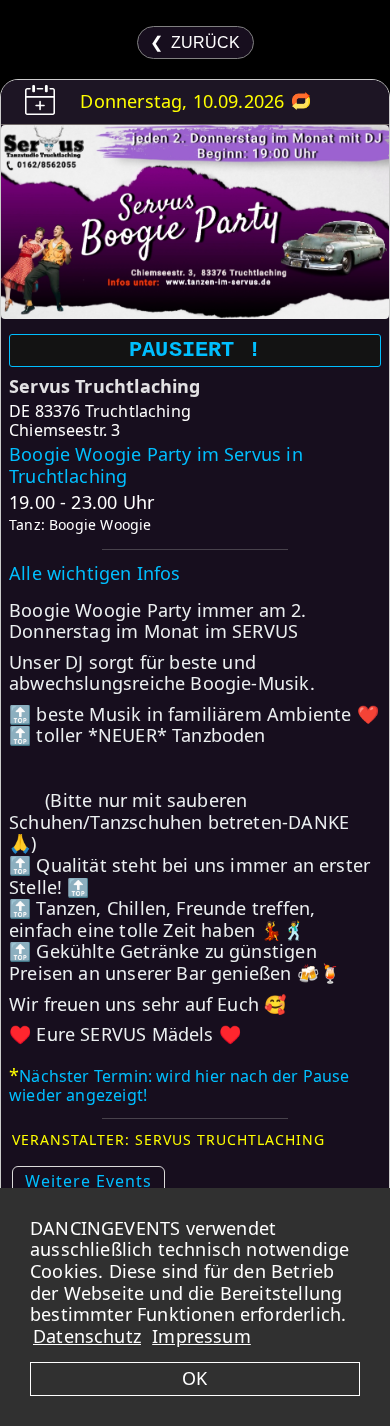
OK (194, 1378)
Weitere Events (88, 1181)
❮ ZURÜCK (195, 42)
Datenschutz (87, 1336)
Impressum (201, 1336)
